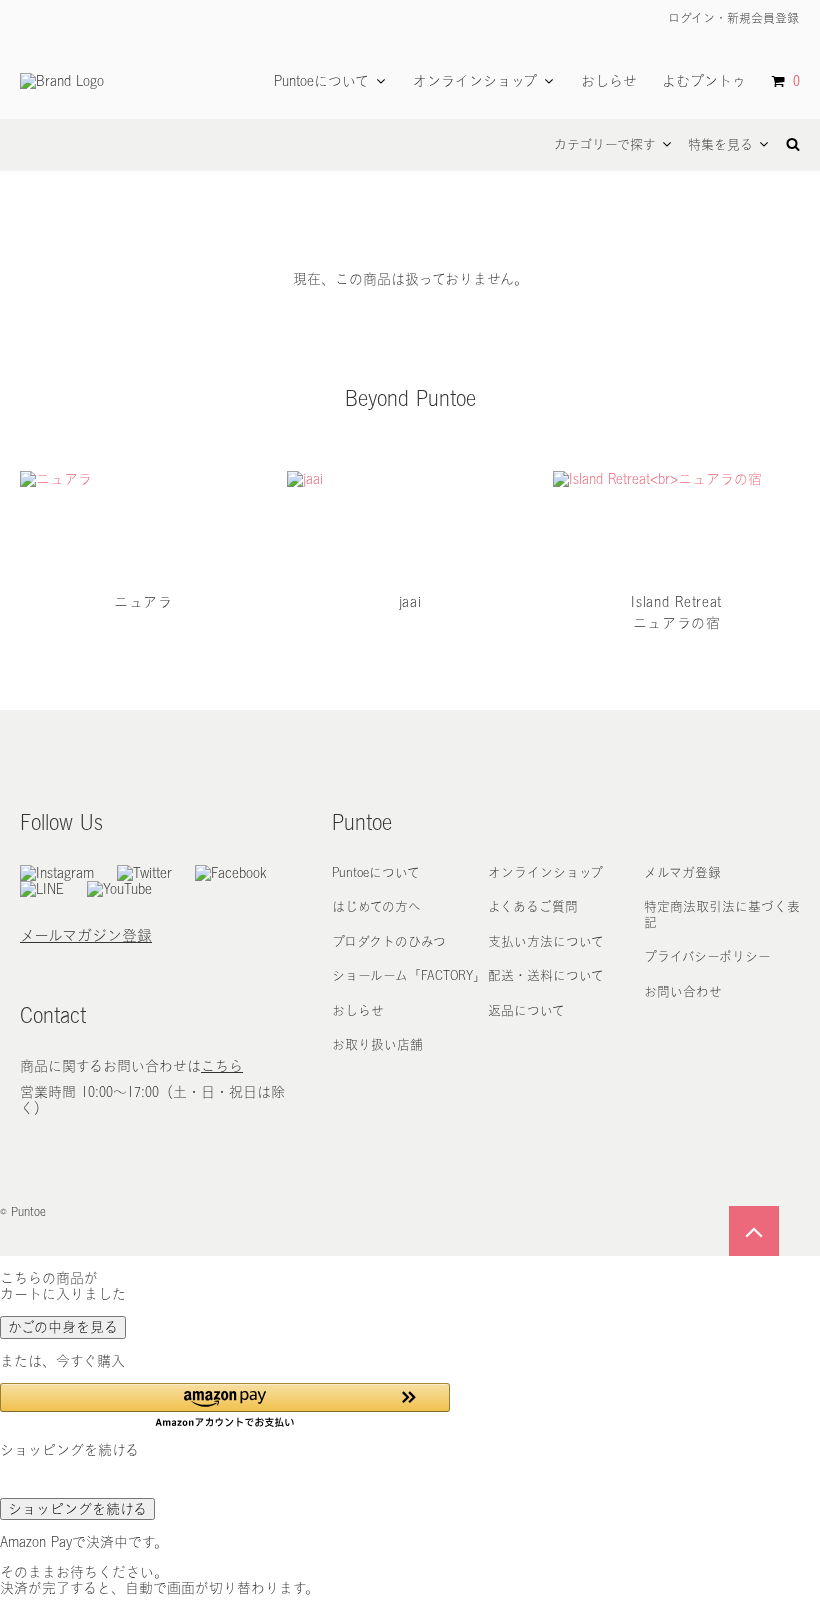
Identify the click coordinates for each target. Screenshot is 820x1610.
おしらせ (609, 81)
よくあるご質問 (533, 906)
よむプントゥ (704, 81)
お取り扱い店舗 (377, 1044)
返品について (526, 1010)
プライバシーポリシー (707, 956)
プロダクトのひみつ (389, 941)
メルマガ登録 (682, 872)
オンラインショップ (475, 81)
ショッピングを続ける (77, 1509)
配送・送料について (546, 975)
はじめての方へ (376, 906)
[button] (225, 1405)
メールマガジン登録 (86, 935)
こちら (222, 1066)
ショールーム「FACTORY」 (409, 975)
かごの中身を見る (63, 1327)
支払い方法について (546, 941)
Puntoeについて (321, 81)
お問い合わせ (683, 991)
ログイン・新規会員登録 (731, 18)
